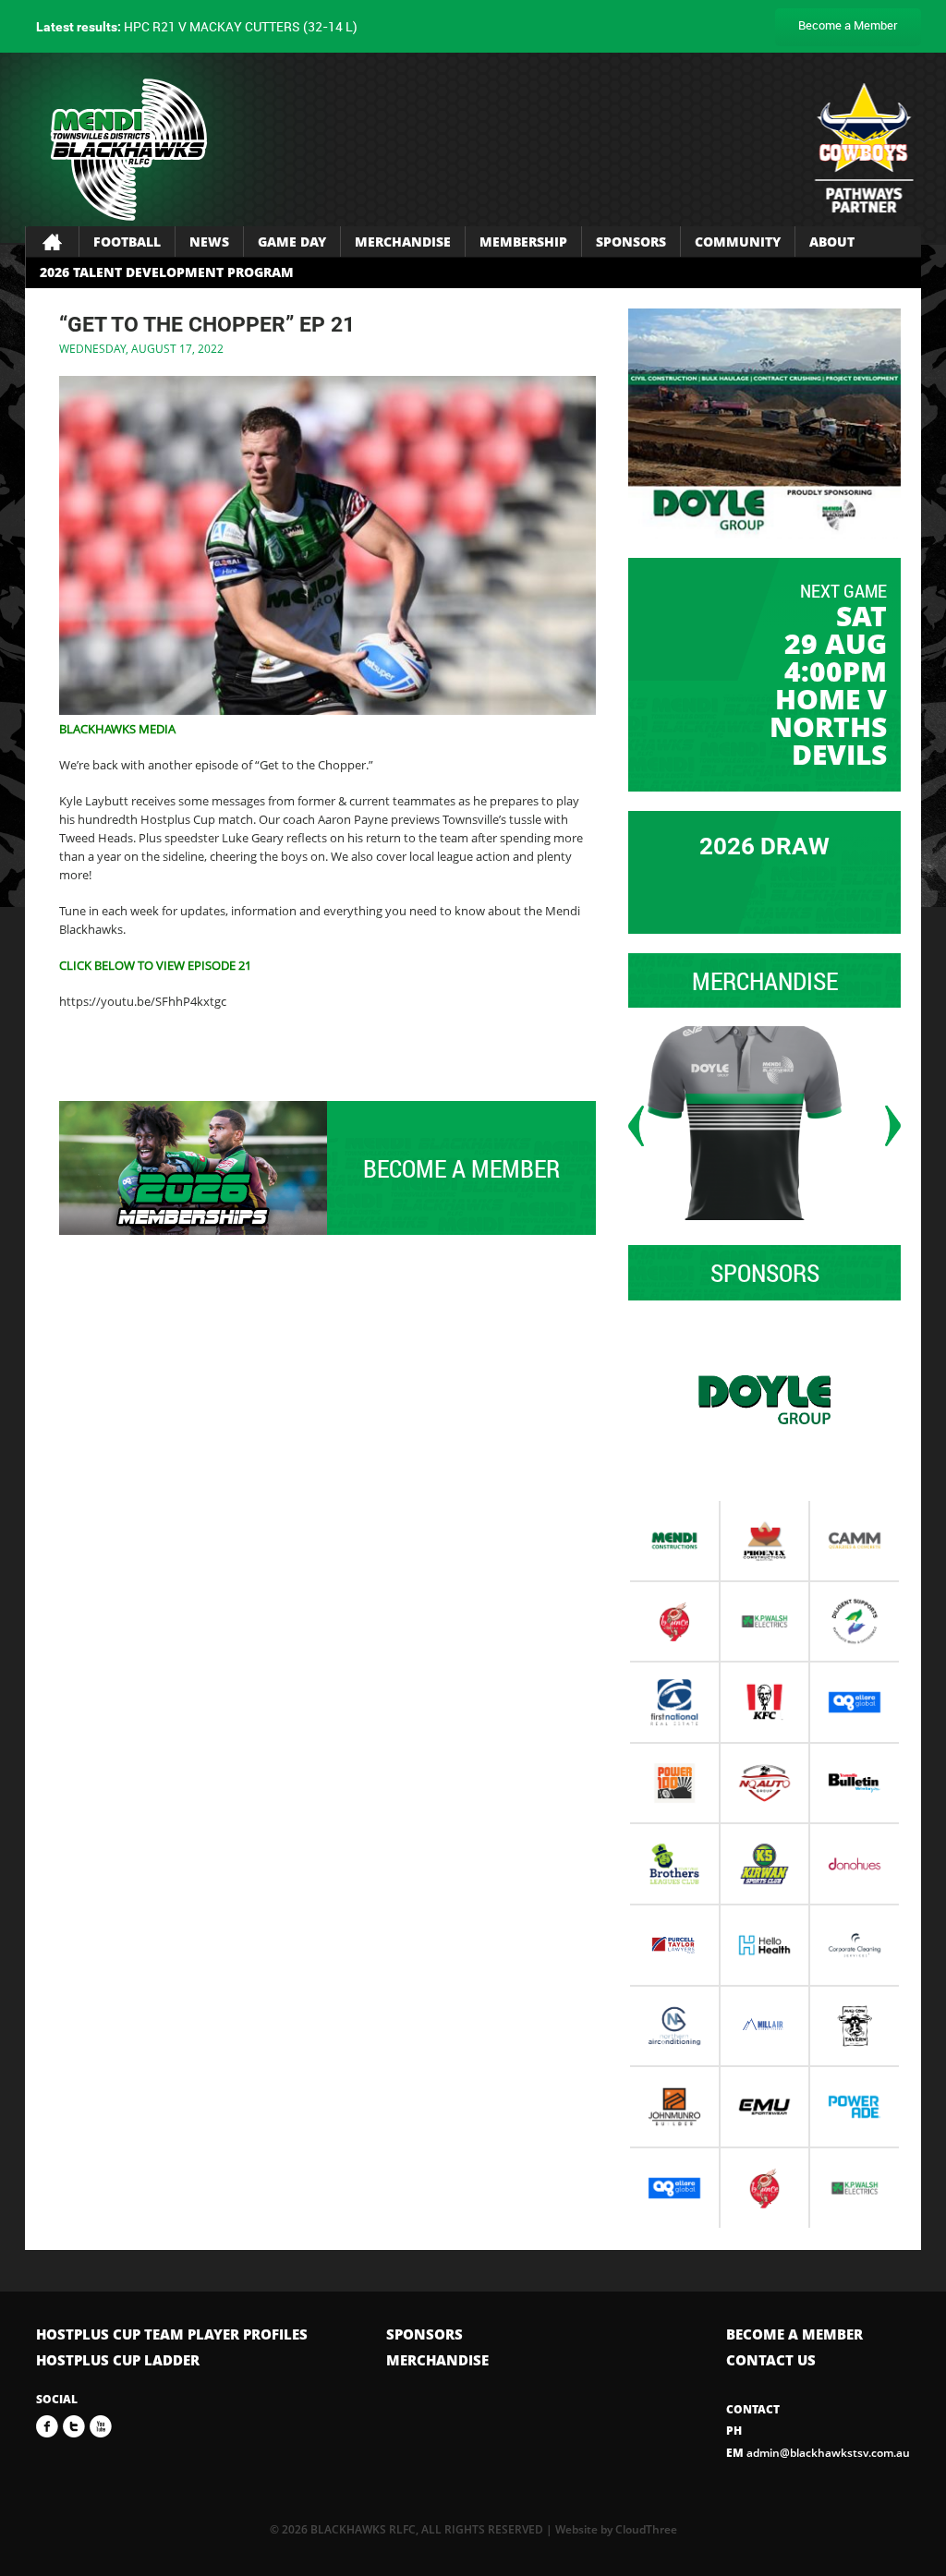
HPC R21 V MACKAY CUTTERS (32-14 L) (197, 26)
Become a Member (848, 25)
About (832, 242)
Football (127, 242)
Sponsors (631, 242)
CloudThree (646, 2529)
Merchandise (403, 242)
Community (738, 242)
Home (52, 242)
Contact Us (771, 2360)
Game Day (292, 242)
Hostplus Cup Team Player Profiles (172, 2334)
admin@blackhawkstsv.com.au (818, 2453)
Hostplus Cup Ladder (118, 2360)
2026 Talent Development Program (167, 272)
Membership (523, 242)
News (209, 242)
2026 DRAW (764, 846)
